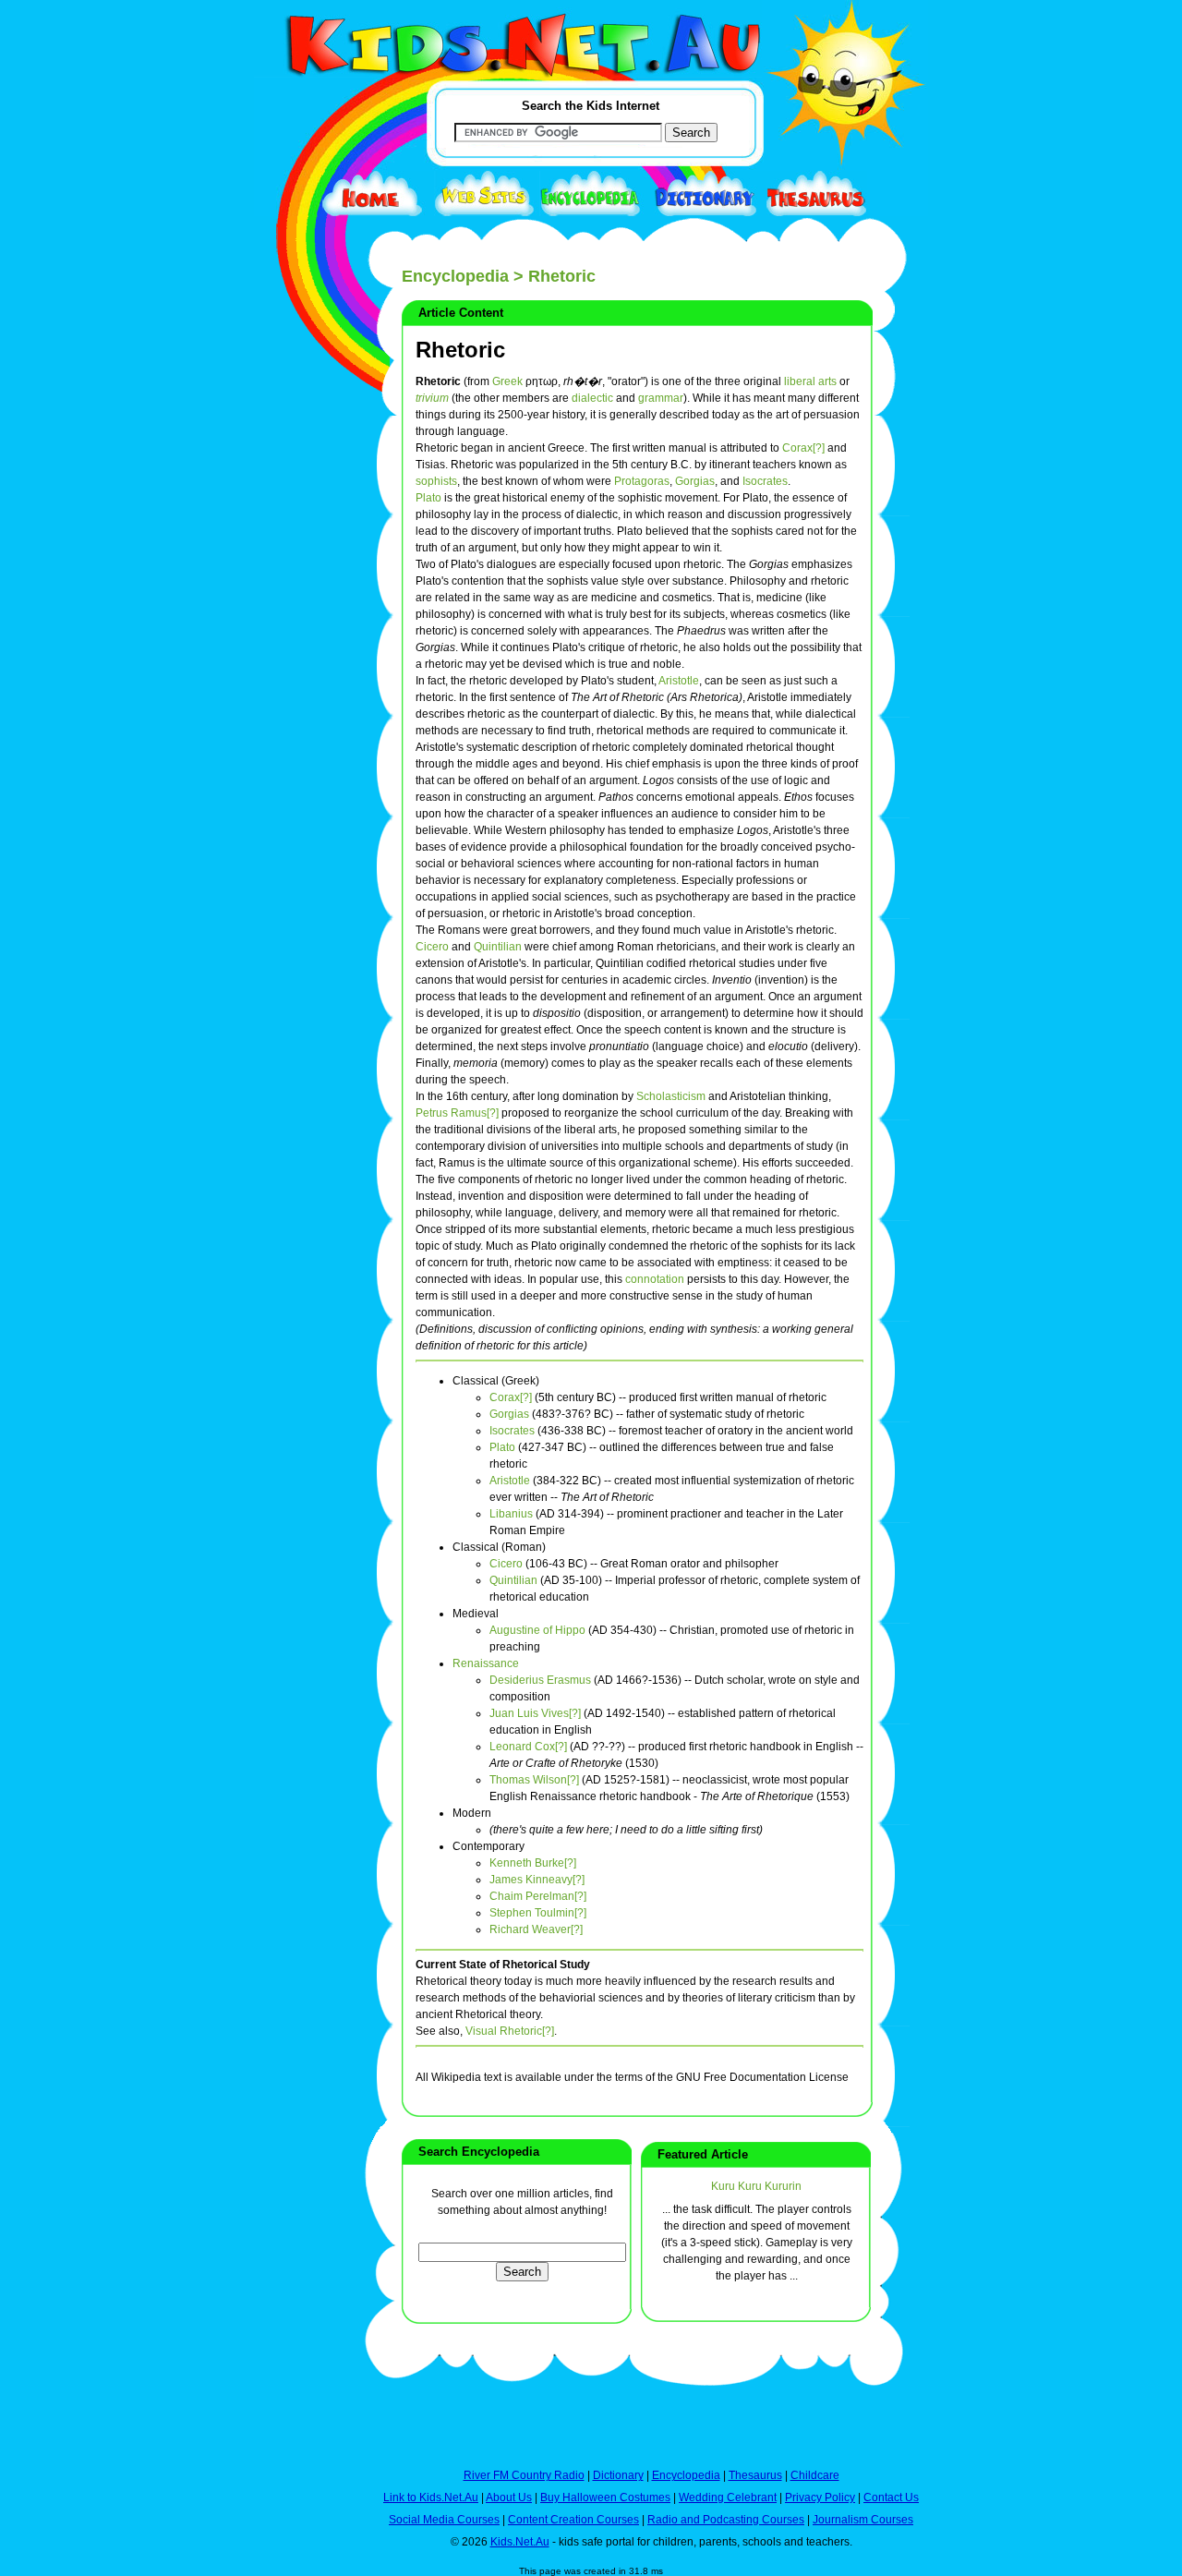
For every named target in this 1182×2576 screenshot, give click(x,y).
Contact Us (891, 2497)
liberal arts (810, 381)
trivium (432, 398)
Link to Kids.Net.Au (431, 2497)
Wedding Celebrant (728, 2497)
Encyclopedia (455, 276)
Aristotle (679, 681)
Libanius (511, 1514)
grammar (661, 398)
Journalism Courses (863, 2520)
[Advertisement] (300, 676)
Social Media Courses (444, 2520)
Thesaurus (755, 2475)
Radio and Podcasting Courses (726, 2520)
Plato (428, 498)
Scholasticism (671, 1096)
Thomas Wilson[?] (534, 1780)
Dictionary (618, 2475)
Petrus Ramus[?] (457, 1113)
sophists (436, 481)
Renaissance (486, 1663)
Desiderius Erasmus (540, 1680)
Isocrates (765, 481)
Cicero (432, 947)
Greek (507, 381)
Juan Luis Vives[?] (535, 1713)
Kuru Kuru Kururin (756, 2186)
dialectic (592, 398)
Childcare (815, 2475)
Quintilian (498, 947)
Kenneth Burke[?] (533, 1863)
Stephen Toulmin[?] (538, 1913)
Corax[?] (803, 448)
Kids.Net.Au (520, 2542)
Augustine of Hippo (537, 1630)
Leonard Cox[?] (528, 1747)
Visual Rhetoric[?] (510, 2031)
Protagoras (642, 481)
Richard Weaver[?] (536, 1929)
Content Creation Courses (573, 2520)
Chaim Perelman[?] (538, 1896)
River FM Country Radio (524, 2475)
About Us (509, 2497)
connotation (655, 1279)
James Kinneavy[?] (537, 1880)
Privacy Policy (820, 2497)
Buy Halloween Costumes (605, 2497)
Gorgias (695, 481)
